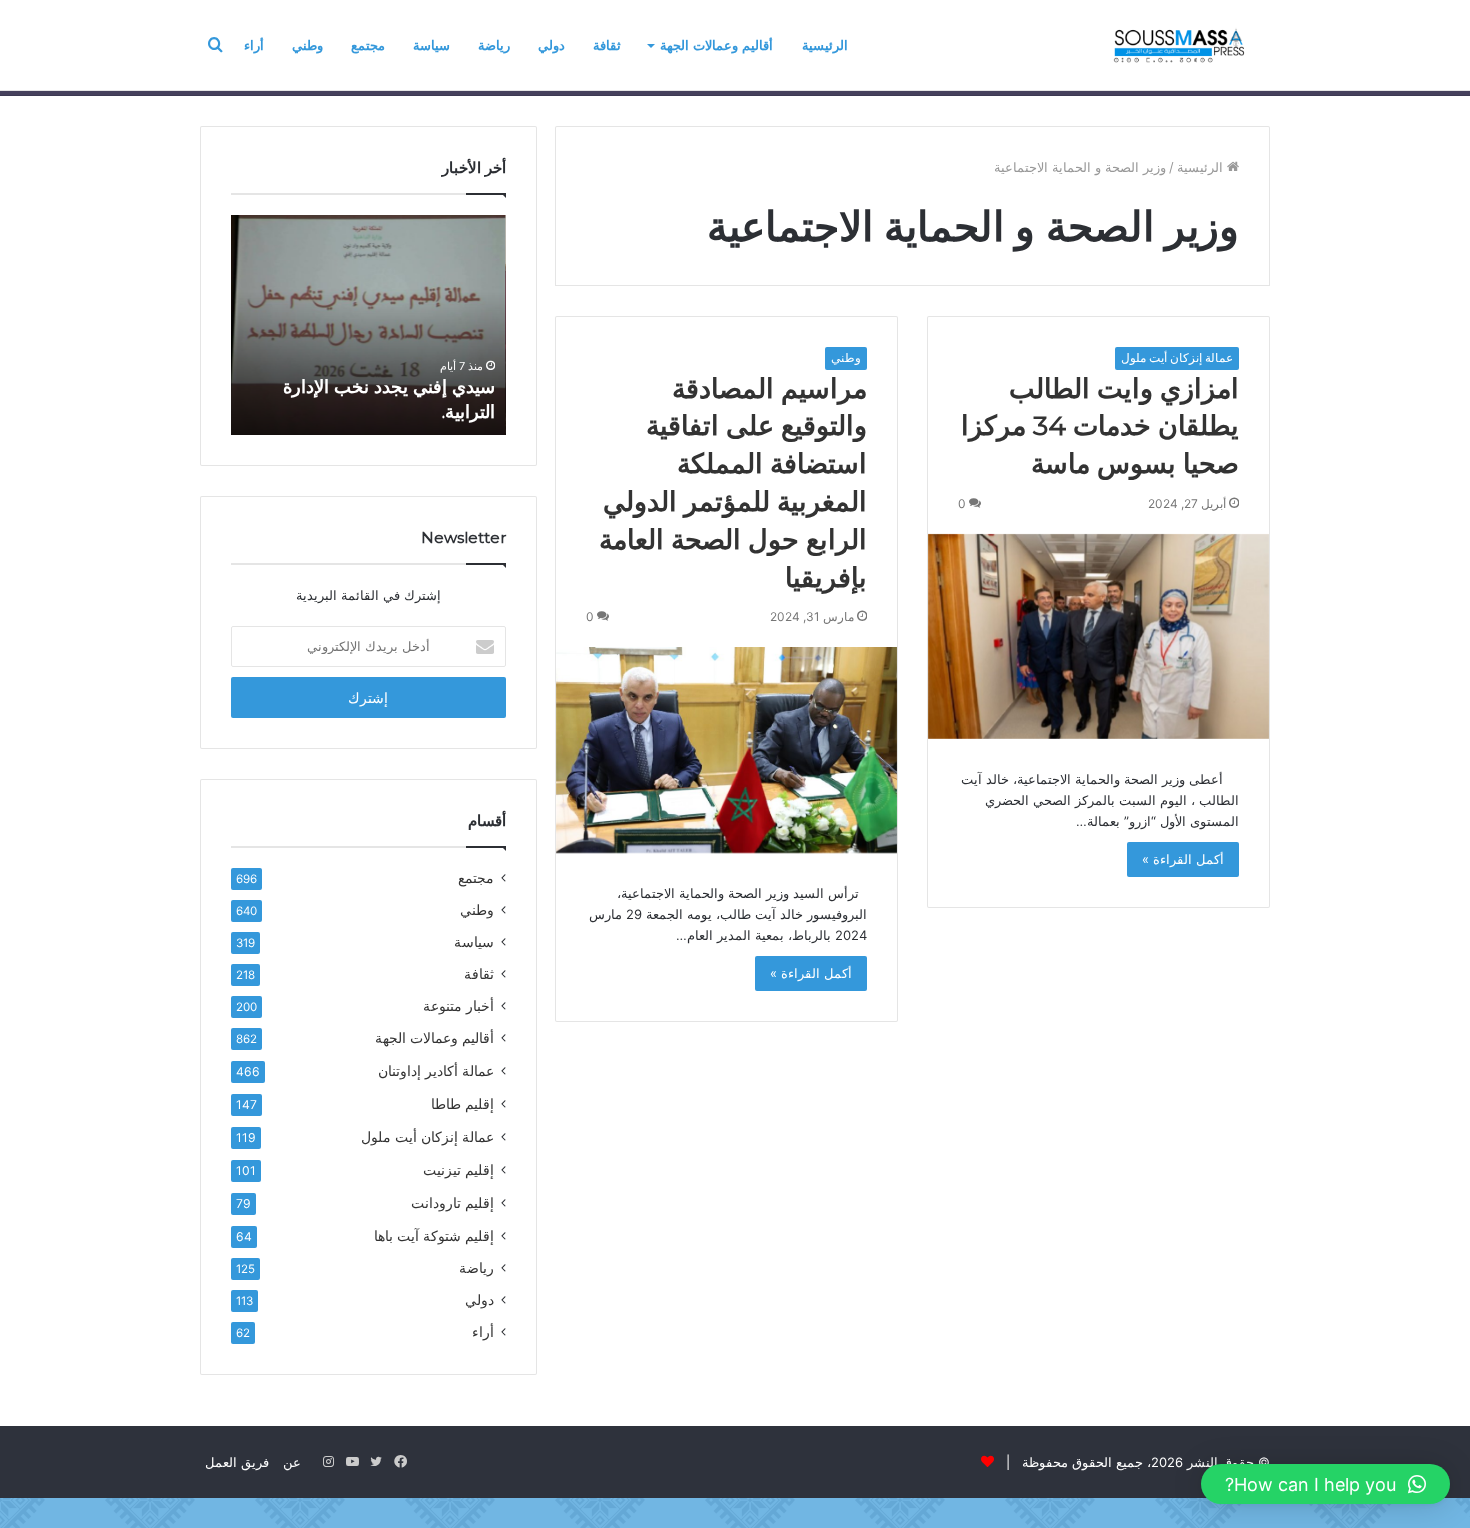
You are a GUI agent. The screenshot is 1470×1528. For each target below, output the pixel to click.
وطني (307, 45)
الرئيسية (825, 45)
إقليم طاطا (462, 1103)
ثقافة (607, 45)
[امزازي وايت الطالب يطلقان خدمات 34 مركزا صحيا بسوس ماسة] (1098, 636)
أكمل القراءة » (1183, 859)
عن (292, 1462)
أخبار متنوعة (458, 1006)
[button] (1325, 1484)
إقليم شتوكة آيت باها (434, 1235)
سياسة (431, 45)
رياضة (494, 45)
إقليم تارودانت (452, 1202)
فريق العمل (237, 1462)
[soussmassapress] (1179, 45)
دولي (551, 45)
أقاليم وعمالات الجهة (716, 45)
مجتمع (368, 45)
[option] (368, 325)
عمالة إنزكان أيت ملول (1177, 357)
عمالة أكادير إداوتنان (436, 1070)
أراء (254, 45)
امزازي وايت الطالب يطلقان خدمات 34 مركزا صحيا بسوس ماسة (1100, 426)
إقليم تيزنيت (458, 1169)
